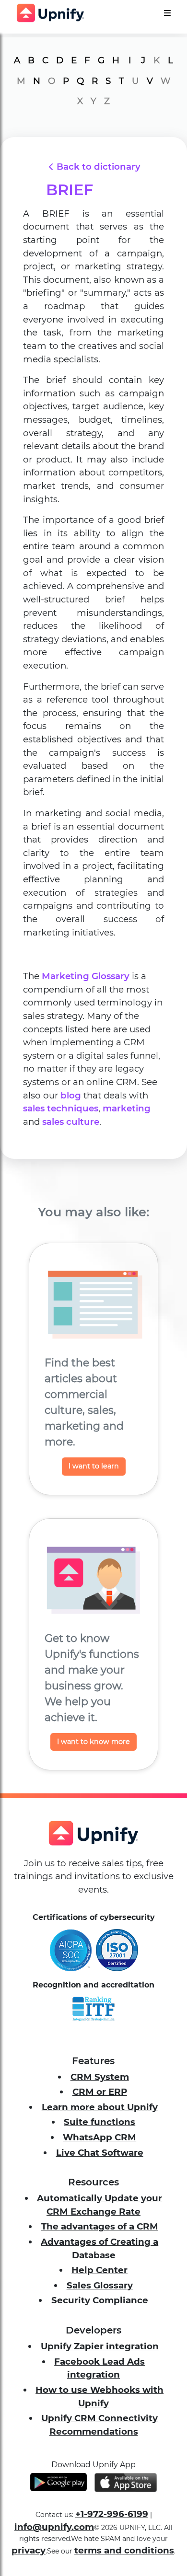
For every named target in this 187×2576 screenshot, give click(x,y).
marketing (127, 1108)
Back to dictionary (99, 167)
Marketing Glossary (86, 976)
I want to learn (94, 1466)
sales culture (71, 1122)
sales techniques (61, 1108)
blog (71, 1095)
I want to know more (93, 1742)
